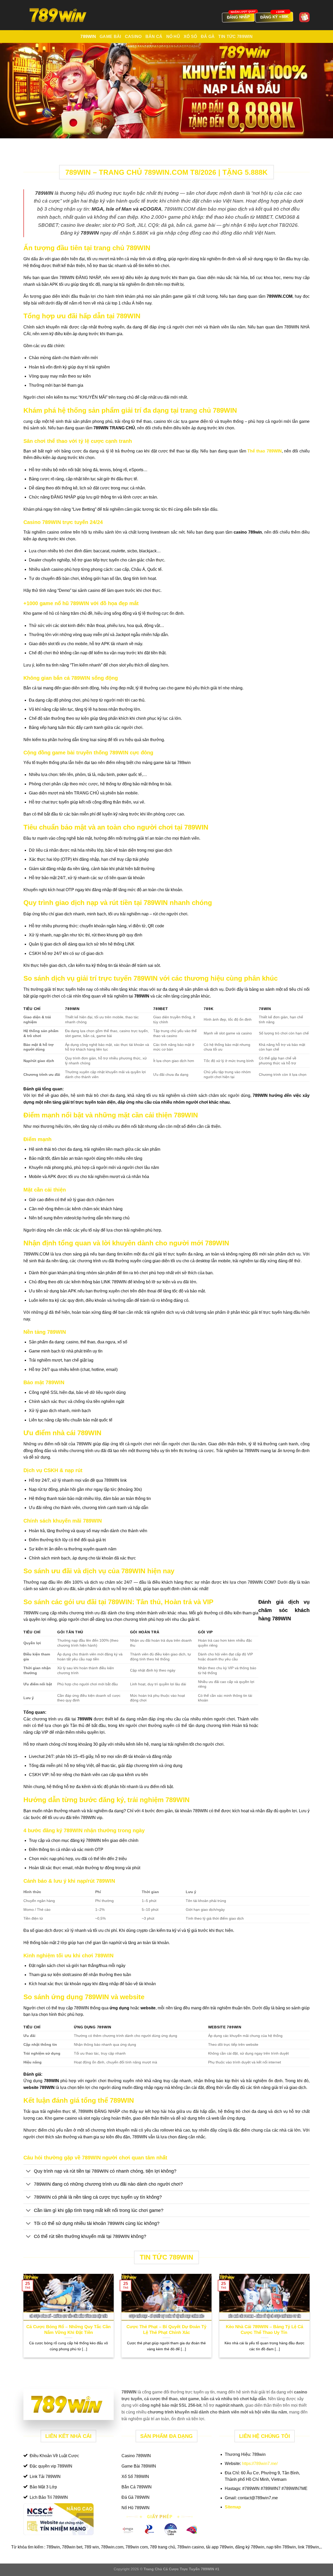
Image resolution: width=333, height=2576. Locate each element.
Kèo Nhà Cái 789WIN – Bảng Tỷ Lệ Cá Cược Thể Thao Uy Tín (264, 2330)
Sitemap (233, 2507)
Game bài (110, 37)
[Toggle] (28, 2172)
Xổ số (190, 37)
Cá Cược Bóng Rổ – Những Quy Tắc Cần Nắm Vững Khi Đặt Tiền (68, 2330)
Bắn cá (154, 37)
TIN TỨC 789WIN (235, 37)
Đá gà (208, 37)
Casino (133, 37)
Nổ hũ (173, 37)
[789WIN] (59, 15)
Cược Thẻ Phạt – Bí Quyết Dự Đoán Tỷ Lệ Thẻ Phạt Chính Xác (166, 2330)
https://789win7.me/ (260, 2464)
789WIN (88, 37)
